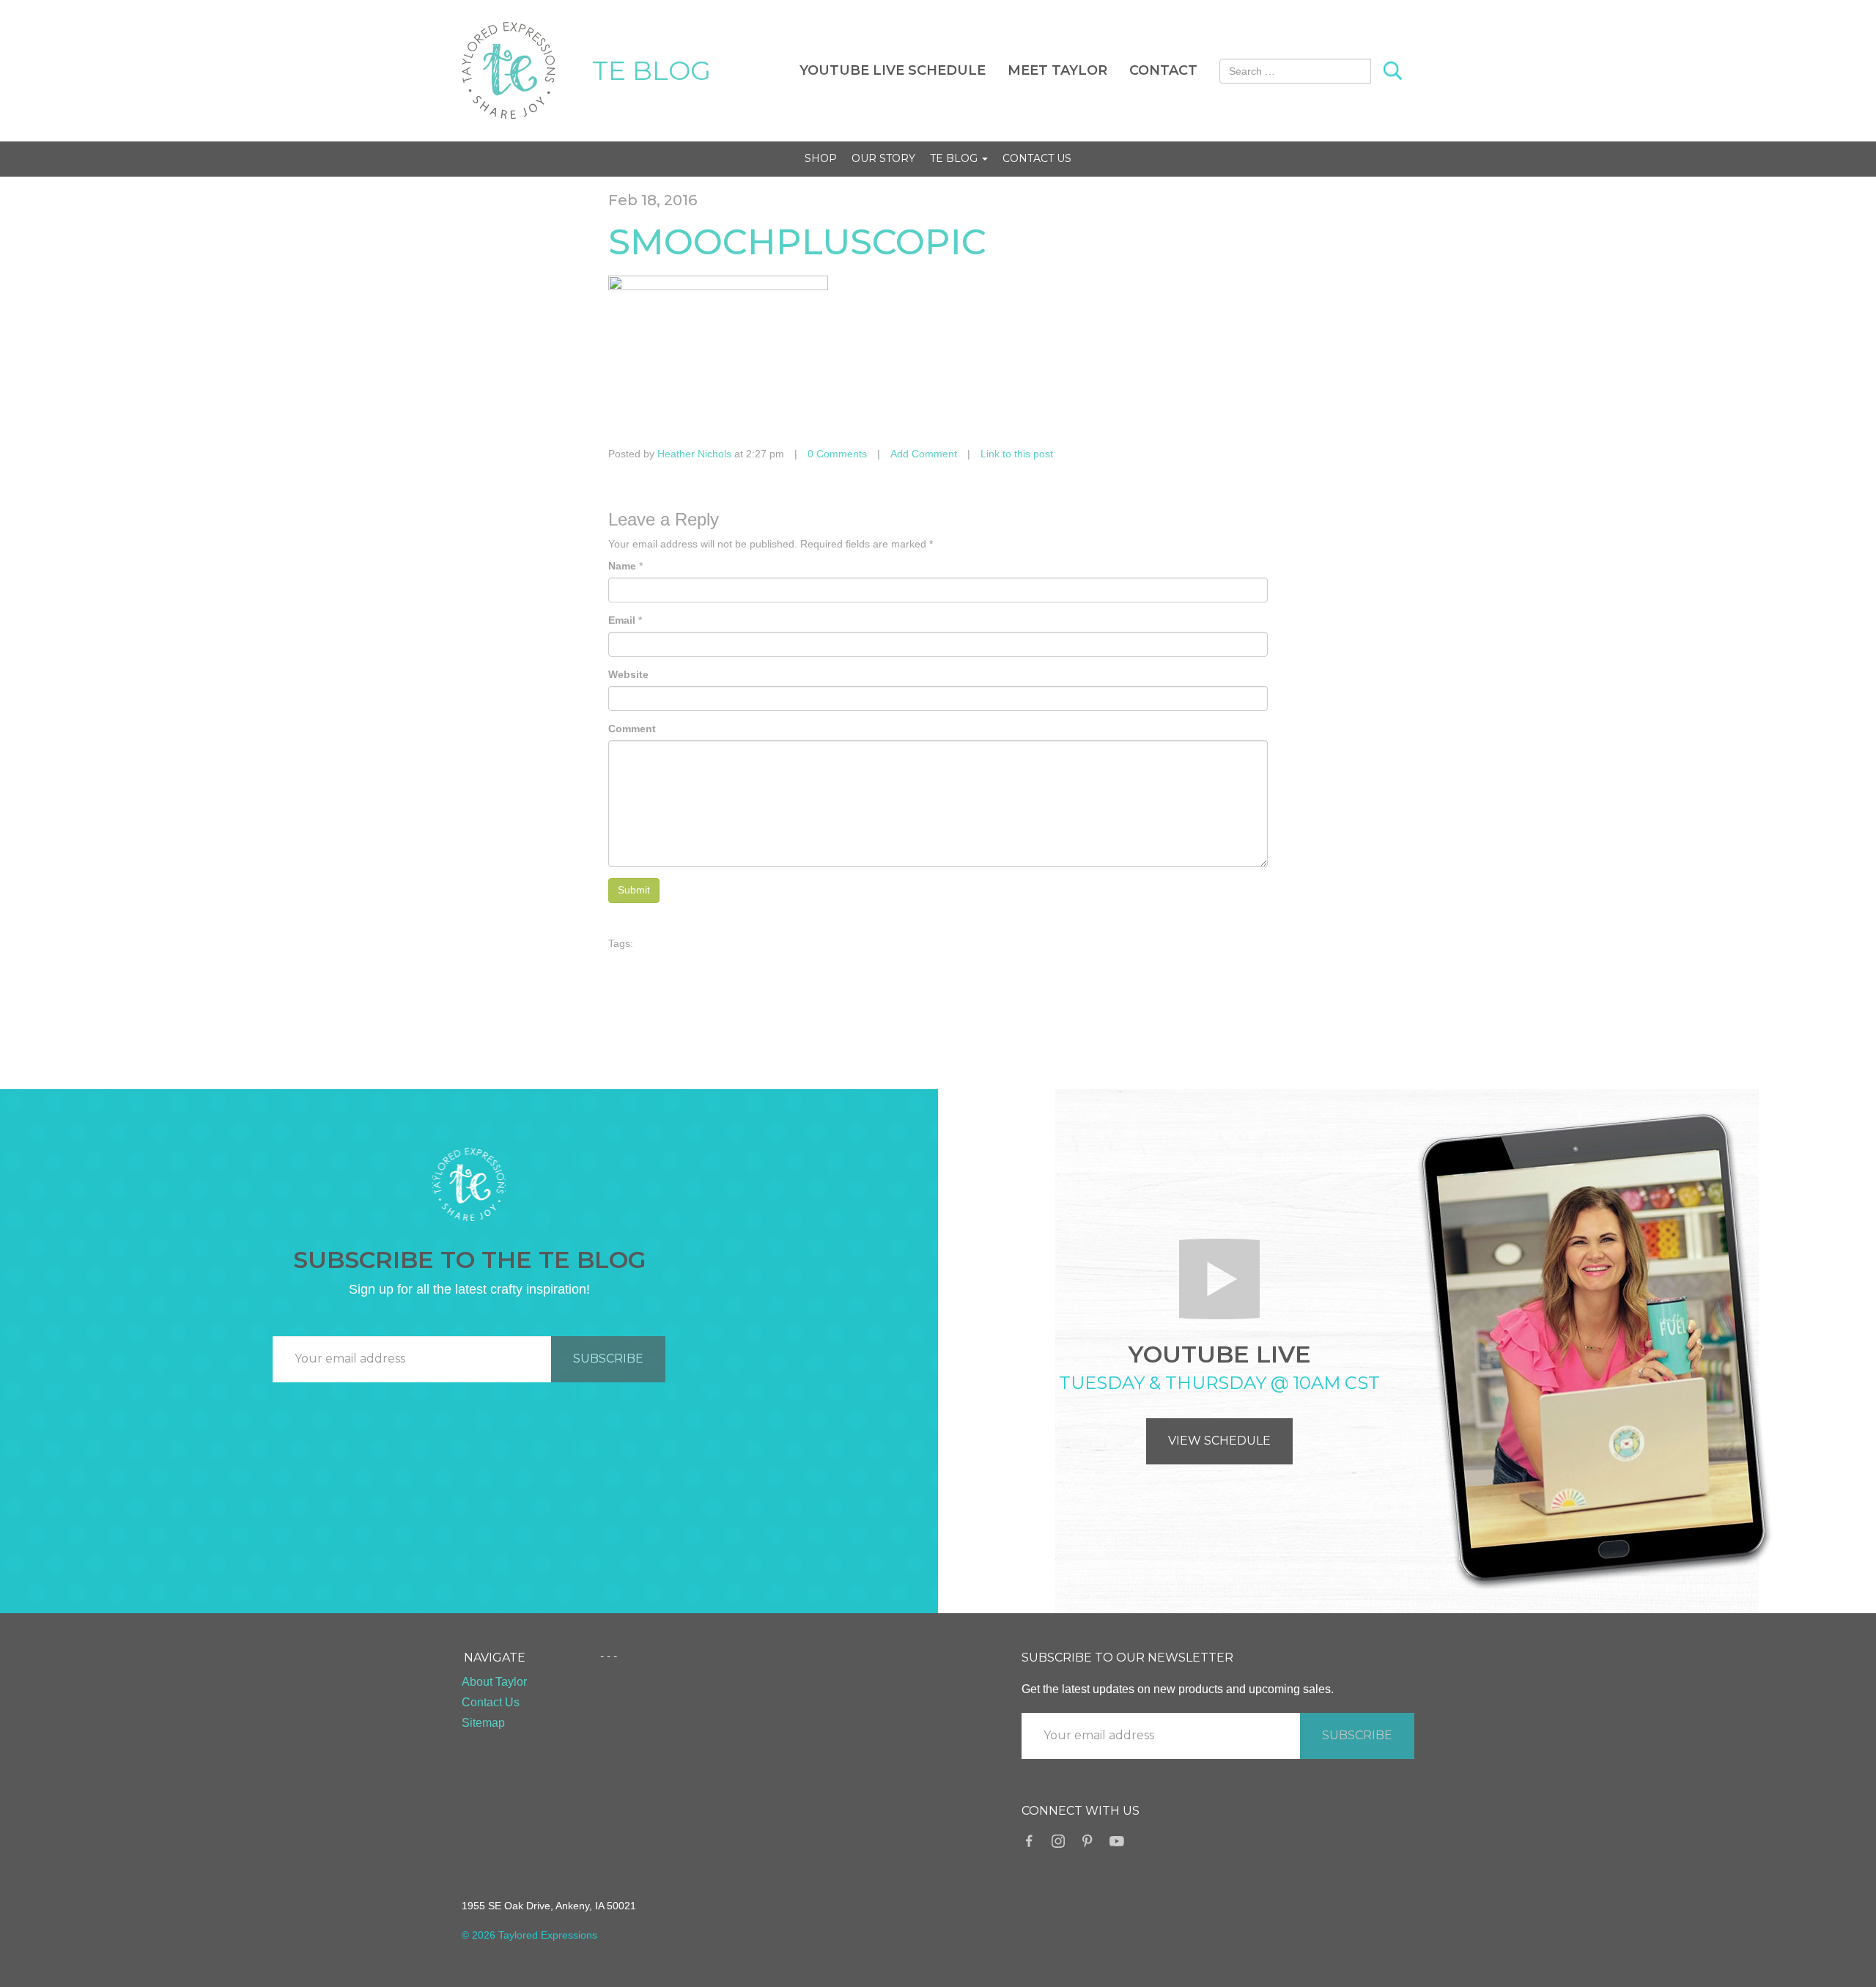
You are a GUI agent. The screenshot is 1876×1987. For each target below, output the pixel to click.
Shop (821, 158)
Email (622, 620)
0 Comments (837, 454)
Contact (1163, 70)
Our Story (883, 158)
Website (628, 674)
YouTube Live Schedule (893, 70)
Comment (632, 729)
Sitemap (483, 1723)
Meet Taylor (1057, 70)
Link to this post (1017, 454)
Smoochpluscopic (797, 242)
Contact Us (1037, 158)
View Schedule (1219, 1441)
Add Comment (924, 454)
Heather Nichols (694, 454)
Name (622, 566)
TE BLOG (651, 70)
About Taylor (494, 1682)
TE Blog (955, 158)
